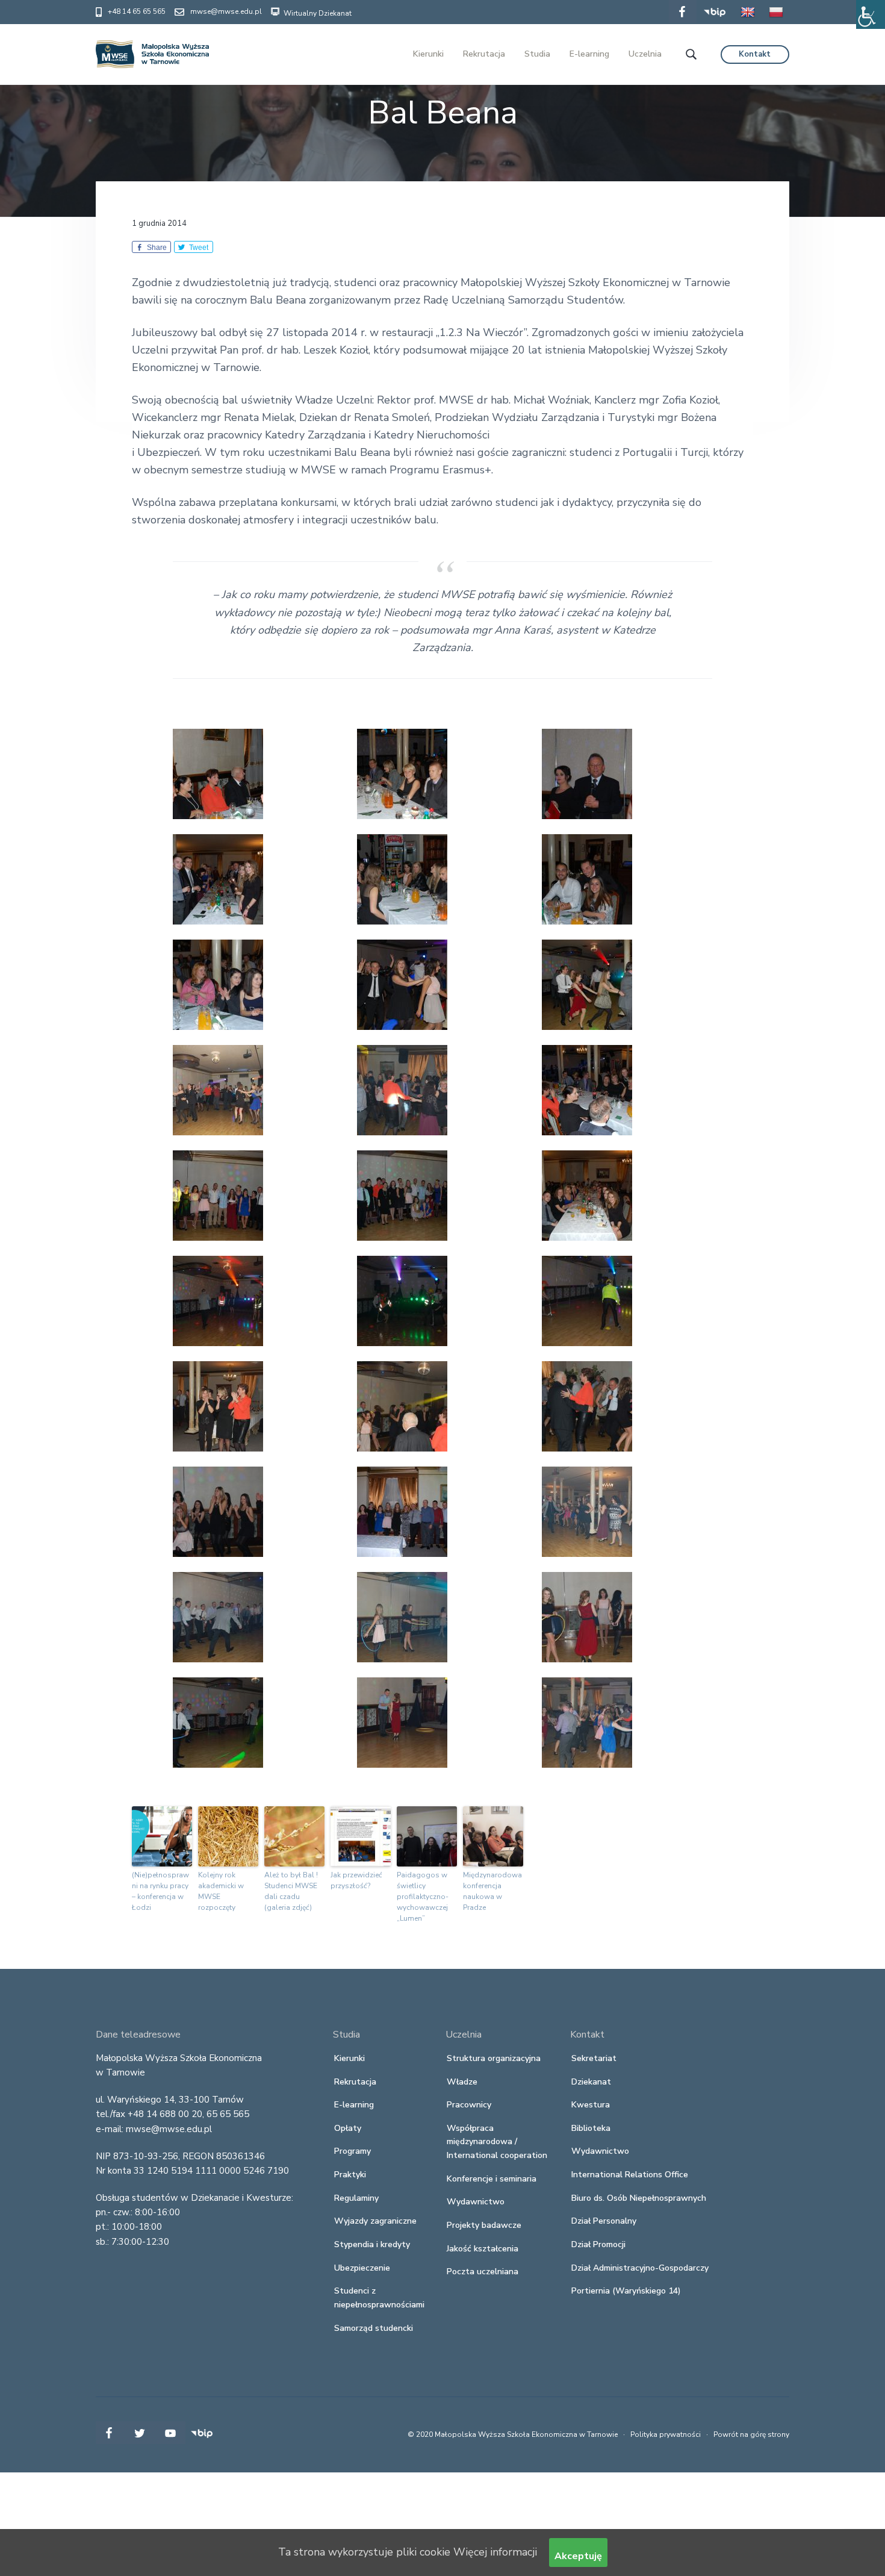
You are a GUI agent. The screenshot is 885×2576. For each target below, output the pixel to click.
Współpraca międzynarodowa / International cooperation (497, 2142)
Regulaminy (356, 2198)
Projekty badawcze (484, 2225)
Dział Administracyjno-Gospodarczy (640, 2268)
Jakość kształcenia (483, 2249)
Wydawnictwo (476, 2202)
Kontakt (755, 54)
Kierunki (349, 2058)
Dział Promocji (598, 2244)
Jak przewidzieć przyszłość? (356, 1880)
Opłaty (348, 2128)
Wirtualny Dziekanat (317, 13)
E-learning (354, 2105)
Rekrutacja (355, 2082)
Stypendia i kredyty (372, 2244)
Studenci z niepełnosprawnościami (379, 2298)
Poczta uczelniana (483, 2272)
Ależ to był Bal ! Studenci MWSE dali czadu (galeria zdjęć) (291, 1891)
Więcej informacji (495, 2552)
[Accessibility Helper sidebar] (871, 14)
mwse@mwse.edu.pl (226, 11)
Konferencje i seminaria (492, 2179)
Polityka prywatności (666, 2434)
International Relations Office (630, 2175)
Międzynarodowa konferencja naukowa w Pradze (492, 1891)
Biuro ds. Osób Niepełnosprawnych (639, 2198)
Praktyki (350, 2175)
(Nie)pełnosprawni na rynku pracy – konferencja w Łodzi (160, 1891)
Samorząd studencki (374, 2328)
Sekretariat (594, 2058)
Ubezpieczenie (362, 2268)
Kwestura (591, 2105)
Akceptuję (578, 2556)
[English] (748, 20)
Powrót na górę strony (751, 2434)
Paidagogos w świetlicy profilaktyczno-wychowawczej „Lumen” (423, 1897)
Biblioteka (591, 2128)
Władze (462, 2082)
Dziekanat (591, 2082)
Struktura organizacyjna (494, 2058)
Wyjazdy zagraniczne (375, 2221)
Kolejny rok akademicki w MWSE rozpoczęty (221, 1891)
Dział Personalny (604, 2221)
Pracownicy (469, 2105)
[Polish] (776, 20)
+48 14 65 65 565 (137, 11)
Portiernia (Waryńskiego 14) (626, 2291)
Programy (352, 2151)
